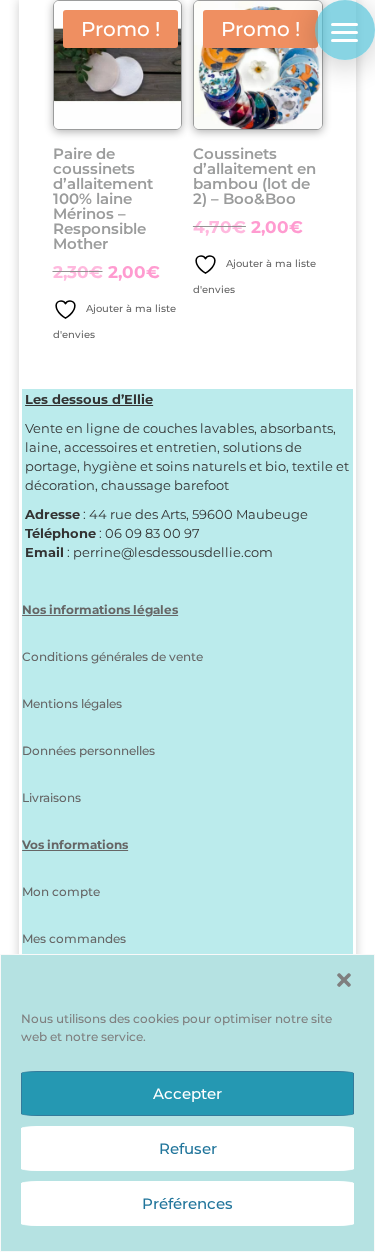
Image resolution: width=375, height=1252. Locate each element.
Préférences (187, 1203)
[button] (344, 980)
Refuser (188, 1148)
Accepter (187, 1093)
